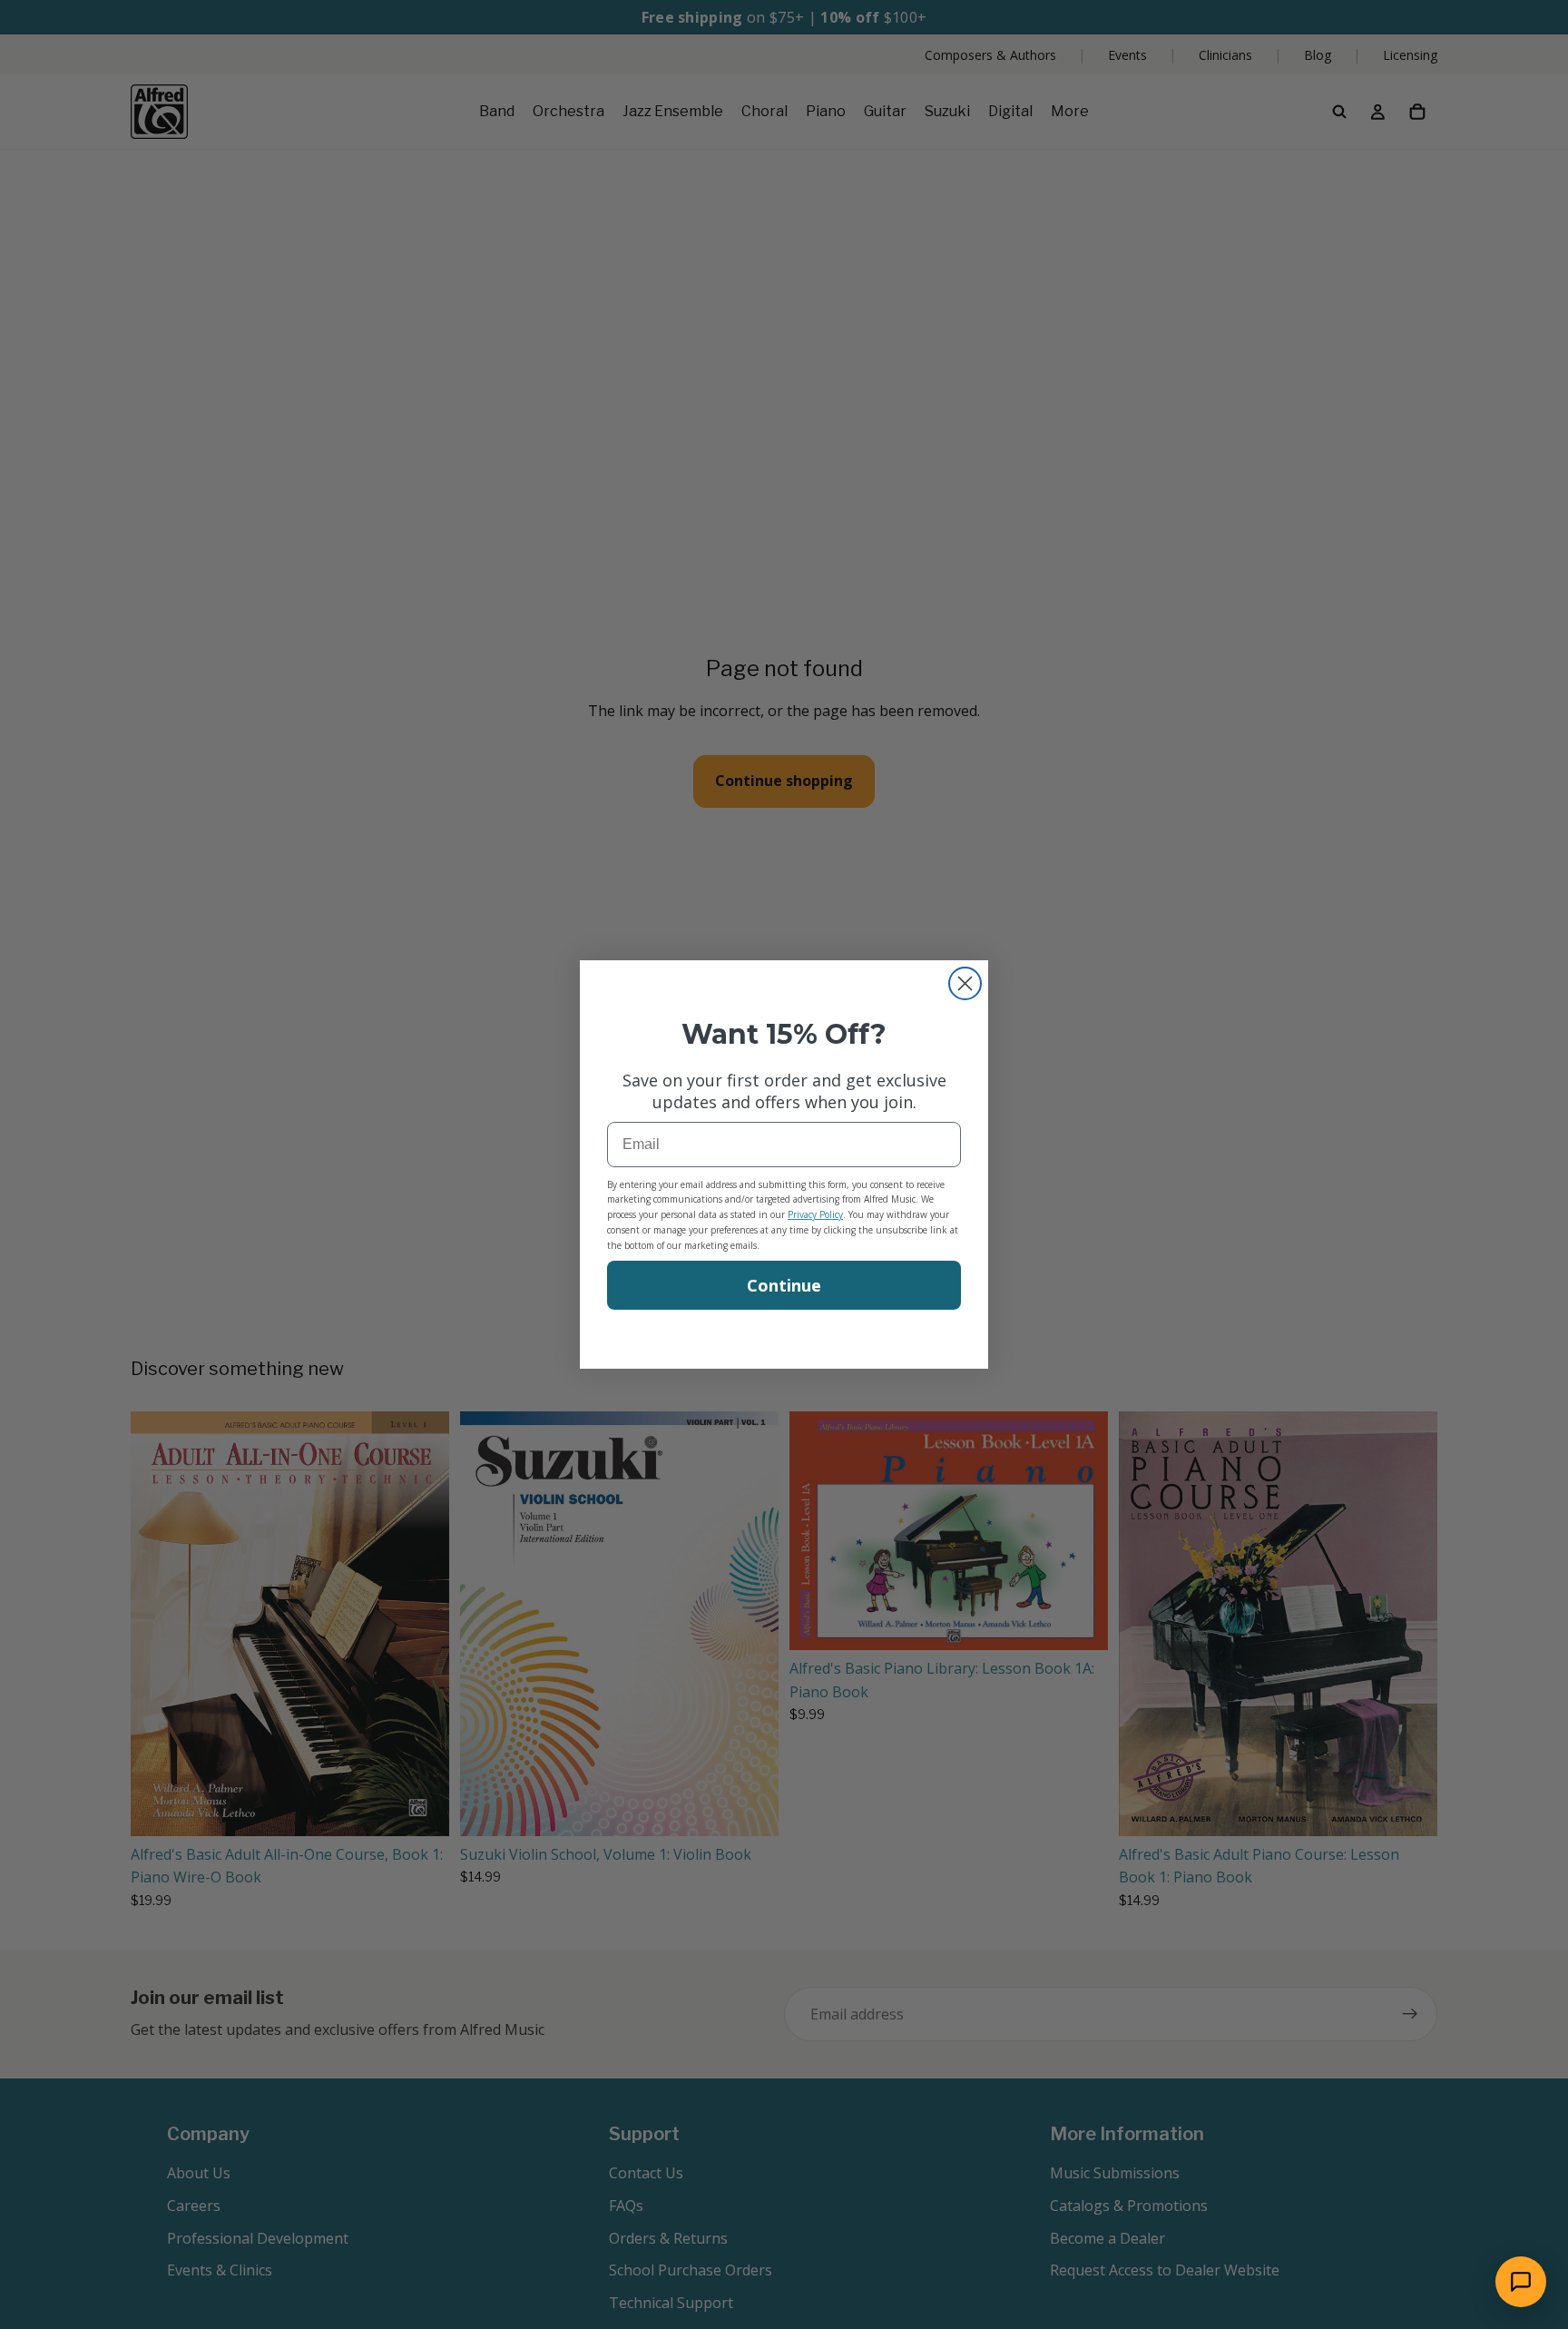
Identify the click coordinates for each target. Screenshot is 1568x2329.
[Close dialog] (965, 983)
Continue (784, 1285)
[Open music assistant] (1521, 2282)
